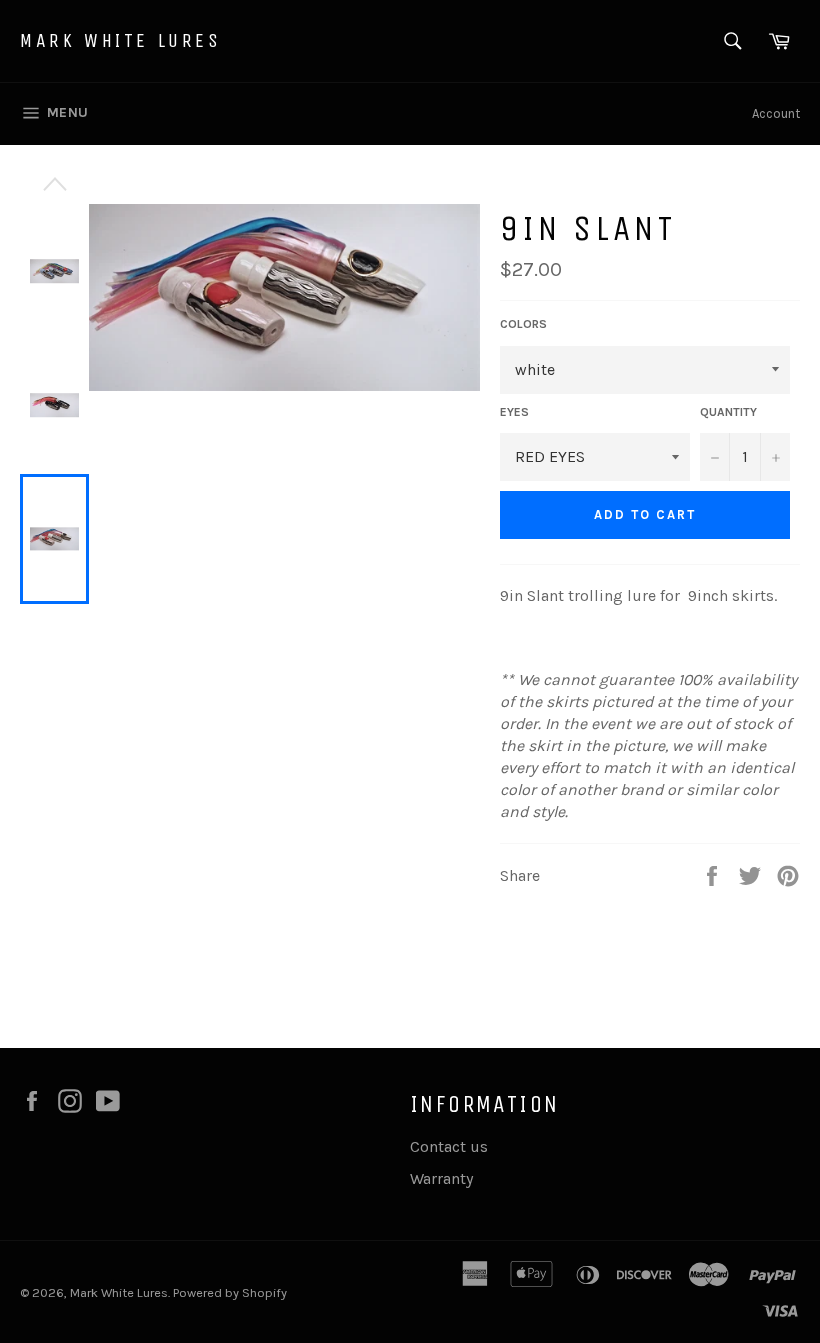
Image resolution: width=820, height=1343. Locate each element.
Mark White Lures (121, 40)
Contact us (449, 1146)
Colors (523, 324)
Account (776, 113)
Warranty (441, 1178)
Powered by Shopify (230, 1292)
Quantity (728, 412)
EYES (514, 412)
